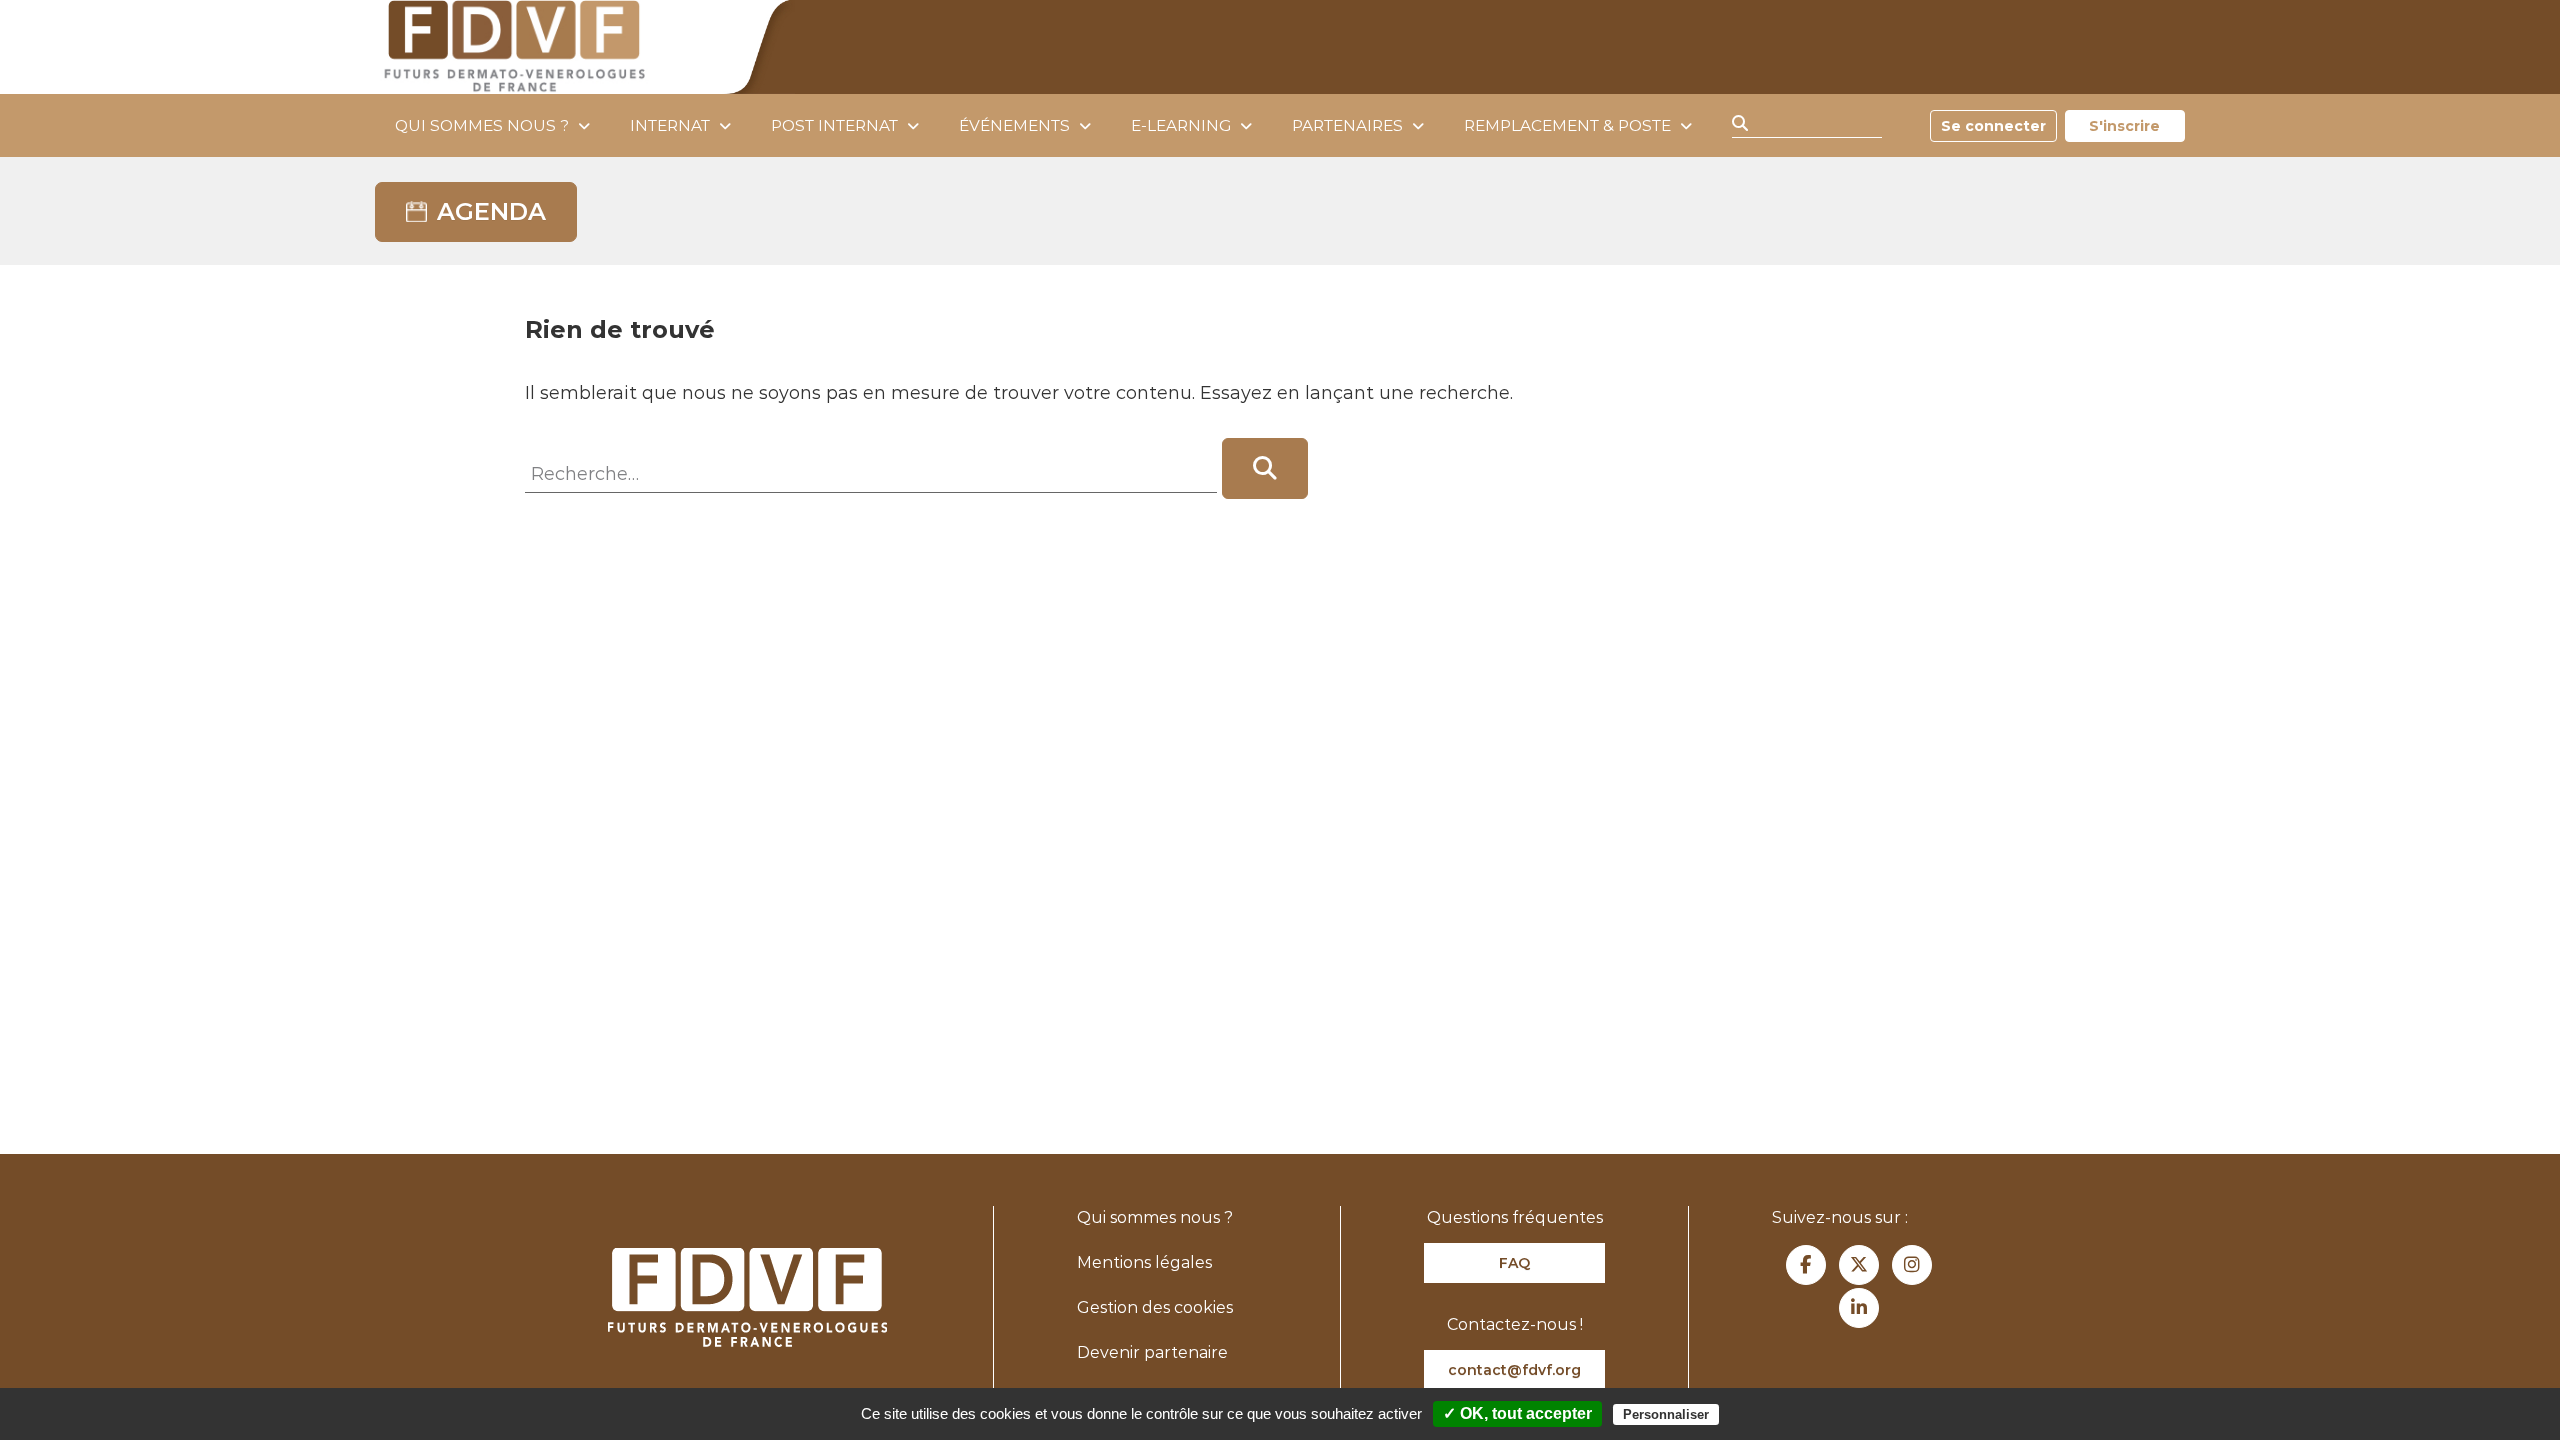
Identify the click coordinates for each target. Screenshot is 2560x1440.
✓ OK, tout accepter (1517, 1413)
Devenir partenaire (1152, 1352)
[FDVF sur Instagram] (1912, 1265)
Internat (670, 125)
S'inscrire (2124, 126)
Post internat (834, 125)
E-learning (1181, 125)
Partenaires (1347, 125)
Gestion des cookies (1155, 1307)
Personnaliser (1666, 1414)
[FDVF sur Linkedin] (1859, 1308)
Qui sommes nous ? (482, 125)
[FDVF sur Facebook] (1806, 1265)
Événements (1014, 125)
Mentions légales (1144, 1262)
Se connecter (1993, 126)
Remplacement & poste (1567, 125)
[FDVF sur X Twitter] (1859, 1265)
